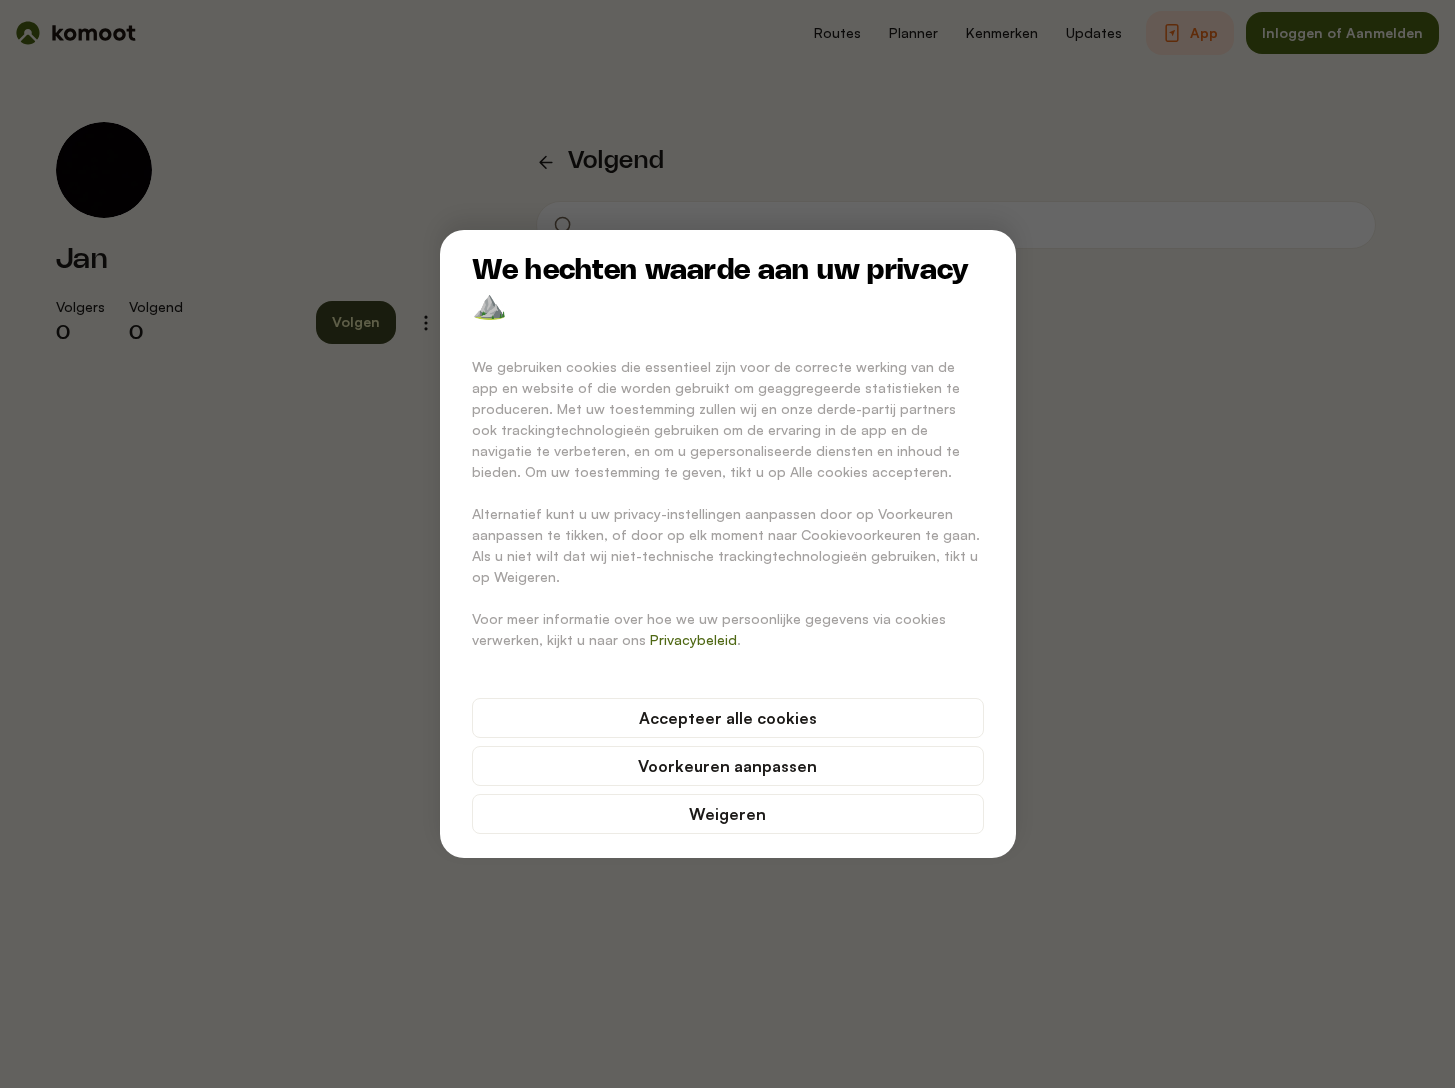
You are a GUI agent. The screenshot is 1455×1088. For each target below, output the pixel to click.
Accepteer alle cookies (728, 718)
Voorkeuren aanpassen (727, 766)
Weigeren (727, 814)
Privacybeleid (693, 639)
